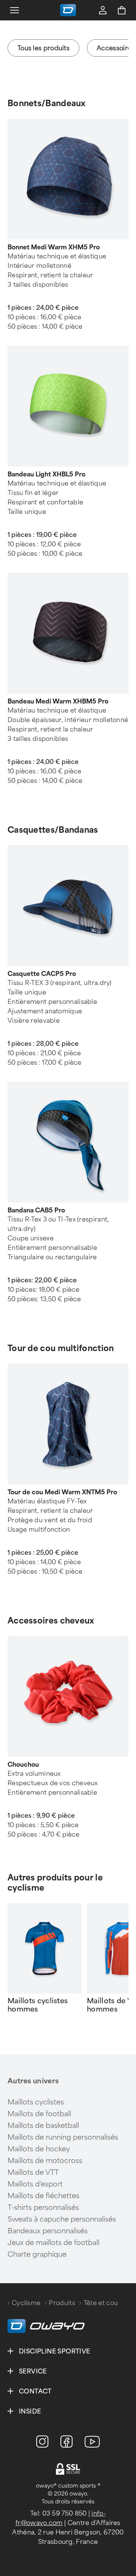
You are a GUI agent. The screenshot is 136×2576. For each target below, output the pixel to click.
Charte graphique (37, 2254)
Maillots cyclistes (36, 2102)
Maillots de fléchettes (43, 2196)
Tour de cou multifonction (61, 1348)
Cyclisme (26, 2303)
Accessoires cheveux (51, 1621)
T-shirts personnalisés (43, 2208)
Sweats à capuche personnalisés (62, 2219)
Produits (62, 2303)
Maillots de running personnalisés (63, 2137)
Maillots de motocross (45, 2161)
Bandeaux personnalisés (48, 2231)
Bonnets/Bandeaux (47, 103)
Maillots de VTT (33, 2172)
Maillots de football (39, 2114)
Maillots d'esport (35, 2184)
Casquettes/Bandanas (53, 830)
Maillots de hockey (39, 2149)
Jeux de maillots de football (53, 2243)
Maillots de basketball (43, 2126)
